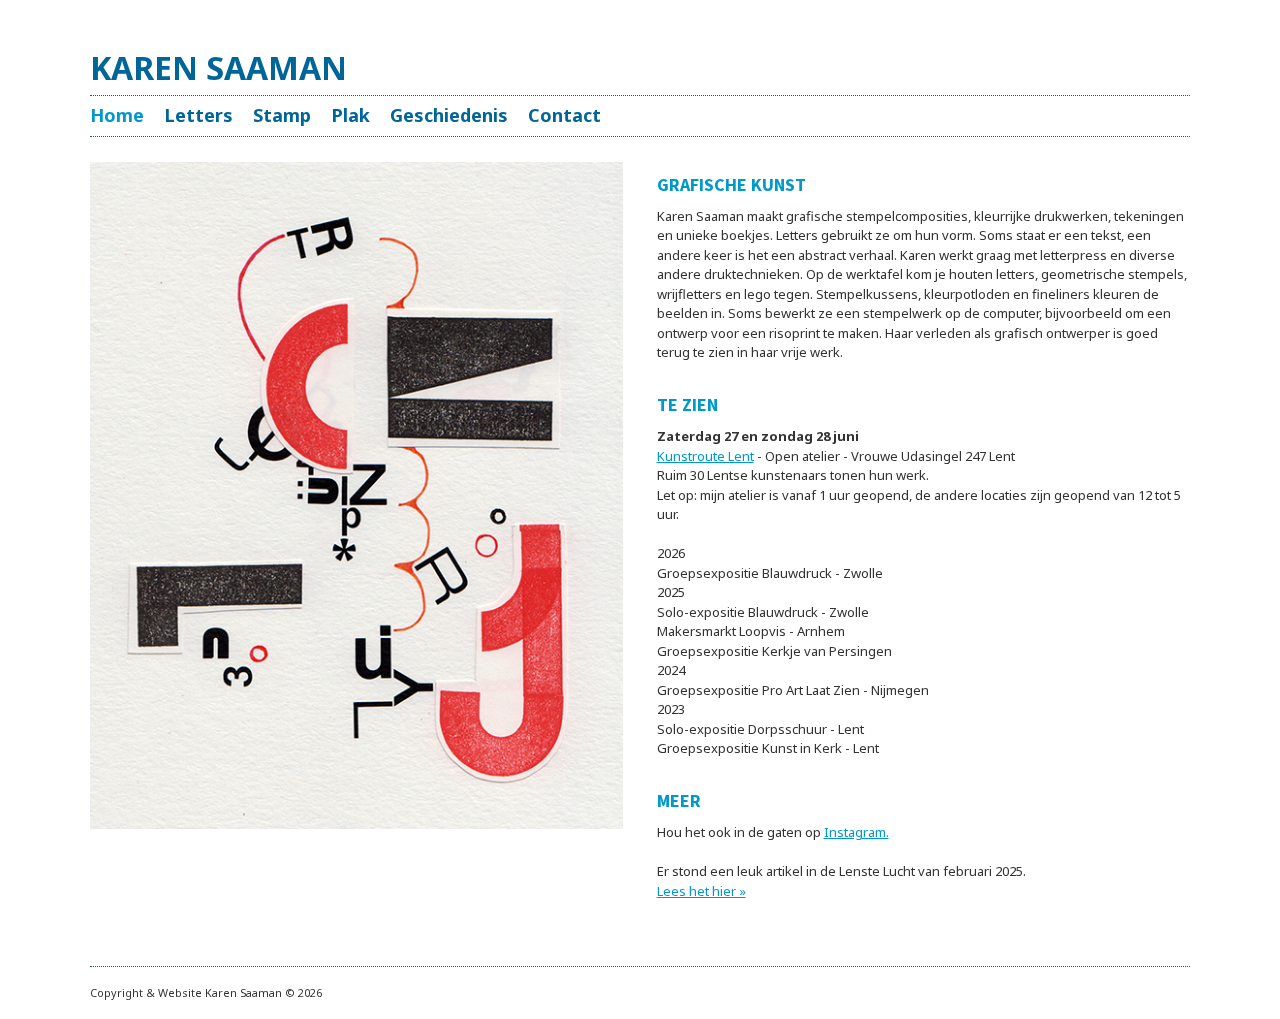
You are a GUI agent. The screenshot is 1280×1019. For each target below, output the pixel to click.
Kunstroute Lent (705, 456)
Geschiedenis (449, 115)
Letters (198, 115)
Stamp (282, 115)
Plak (350, 115)
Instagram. (856, 832)
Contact (564, 115)
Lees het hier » (701, 891)
